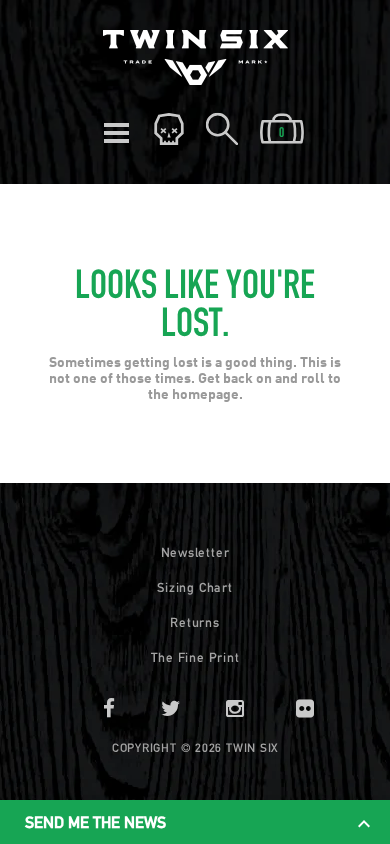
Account (169, 130)
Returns (194, 622)
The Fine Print (195, 657)
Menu (116, 130)
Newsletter (195, 552)
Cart (282, 130)
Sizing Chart (194, 587)
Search (222, 130)
